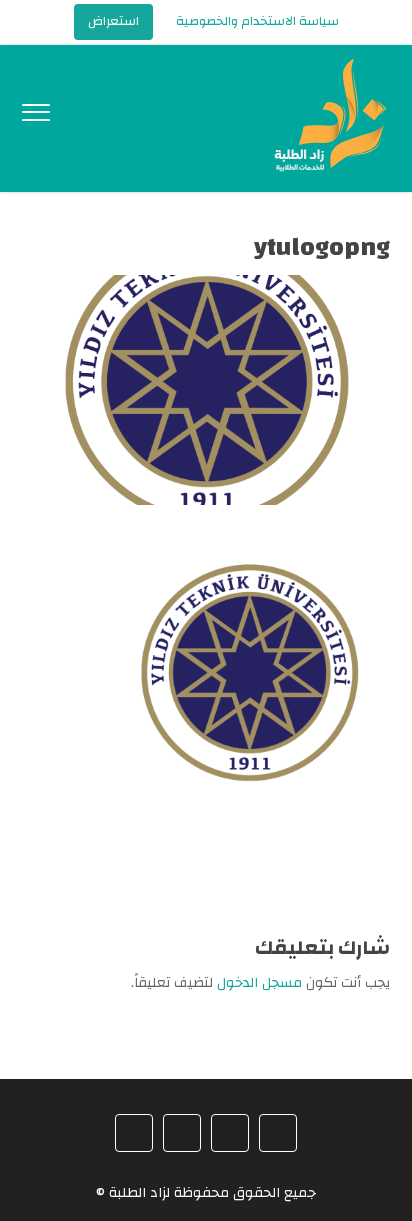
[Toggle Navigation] (36, 117)
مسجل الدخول (259, 983)
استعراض (113, 21)
